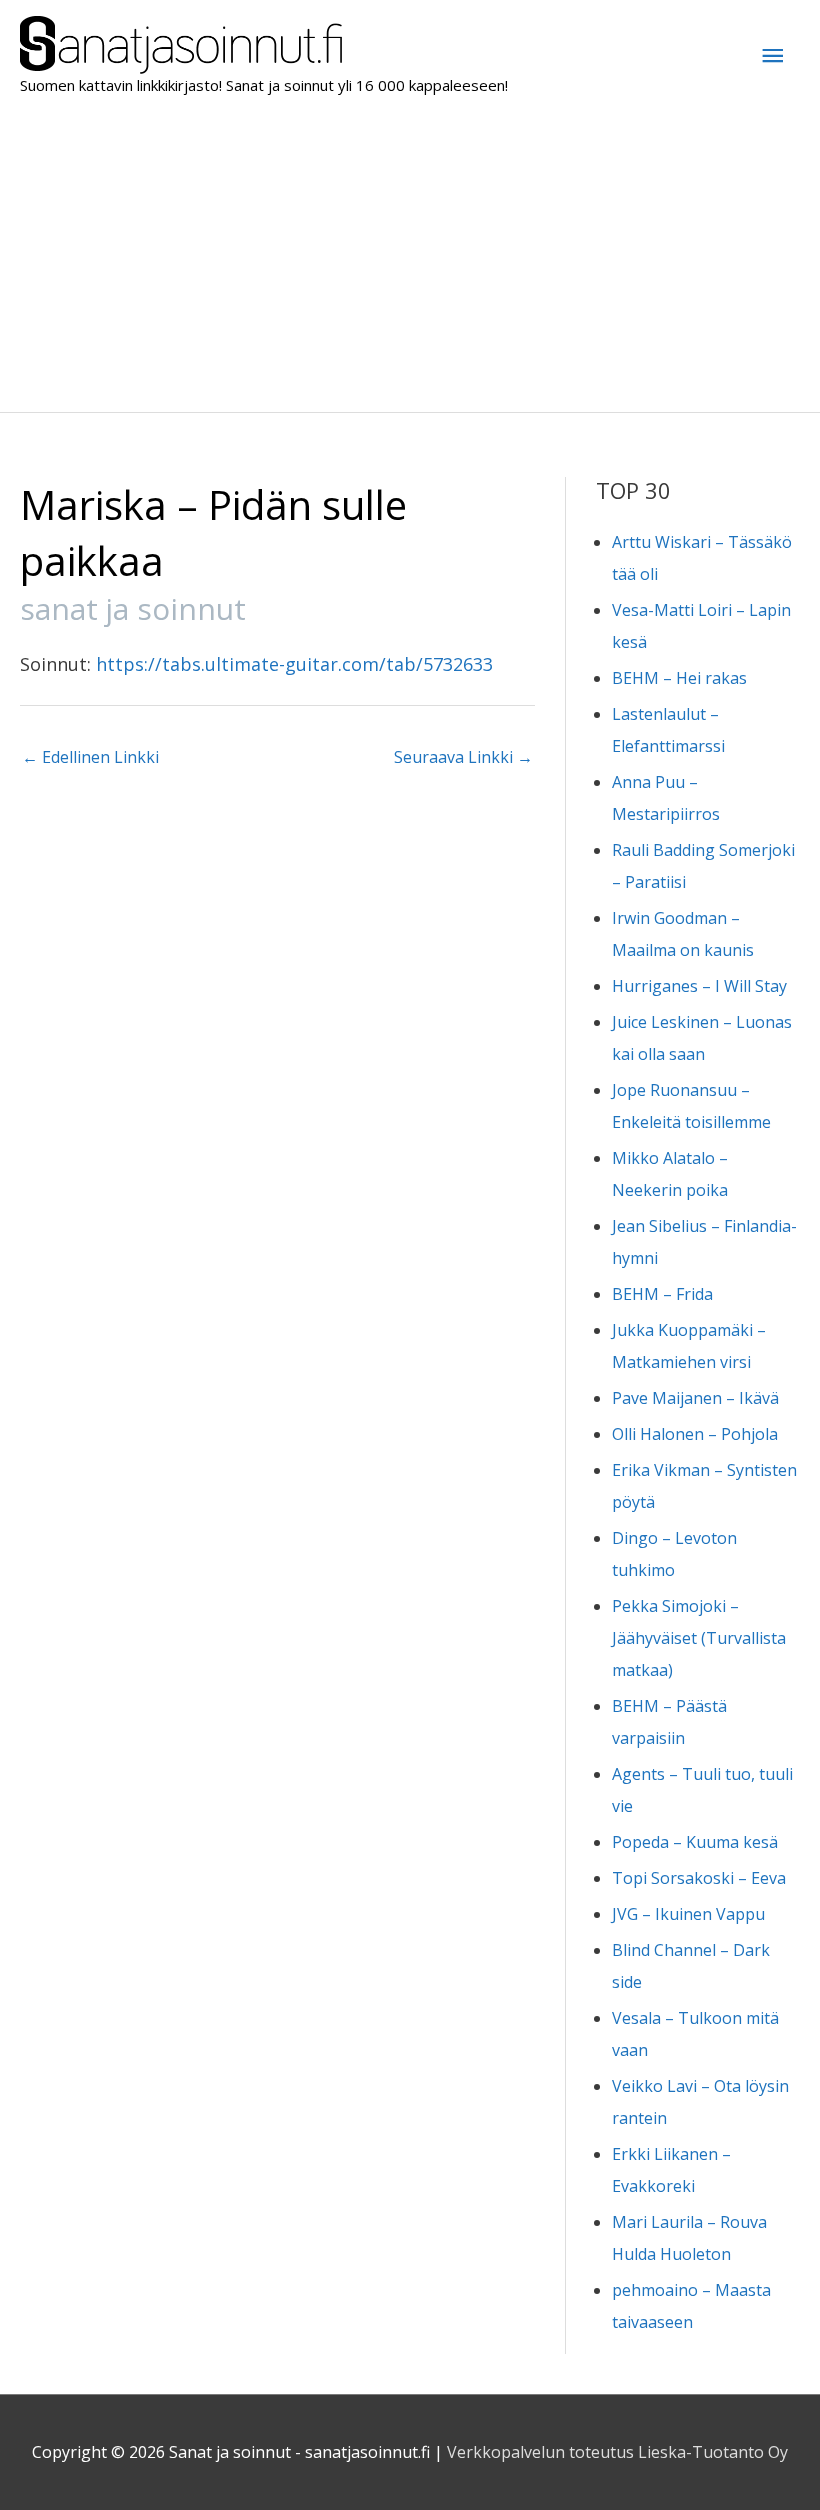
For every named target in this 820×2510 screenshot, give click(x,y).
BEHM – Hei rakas (679, 678)
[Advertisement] (410, 262)
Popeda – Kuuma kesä (695, 1842)
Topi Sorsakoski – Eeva (699, 1878)
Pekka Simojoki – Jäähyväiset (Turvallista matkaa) (699, 1638)
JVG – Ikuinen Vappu (688, 1914)
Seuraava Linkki (463, 757)
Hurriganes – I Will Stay (699, 986)
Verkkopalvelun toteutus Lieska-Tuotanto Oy (617, 2452)
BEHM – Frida (662, 1294)
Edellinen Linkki (90, 757)
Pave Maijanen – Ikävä (695, 1398)
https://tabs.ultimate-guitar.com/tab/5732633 (294, 664)
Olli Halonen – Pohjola (695, 1434)
